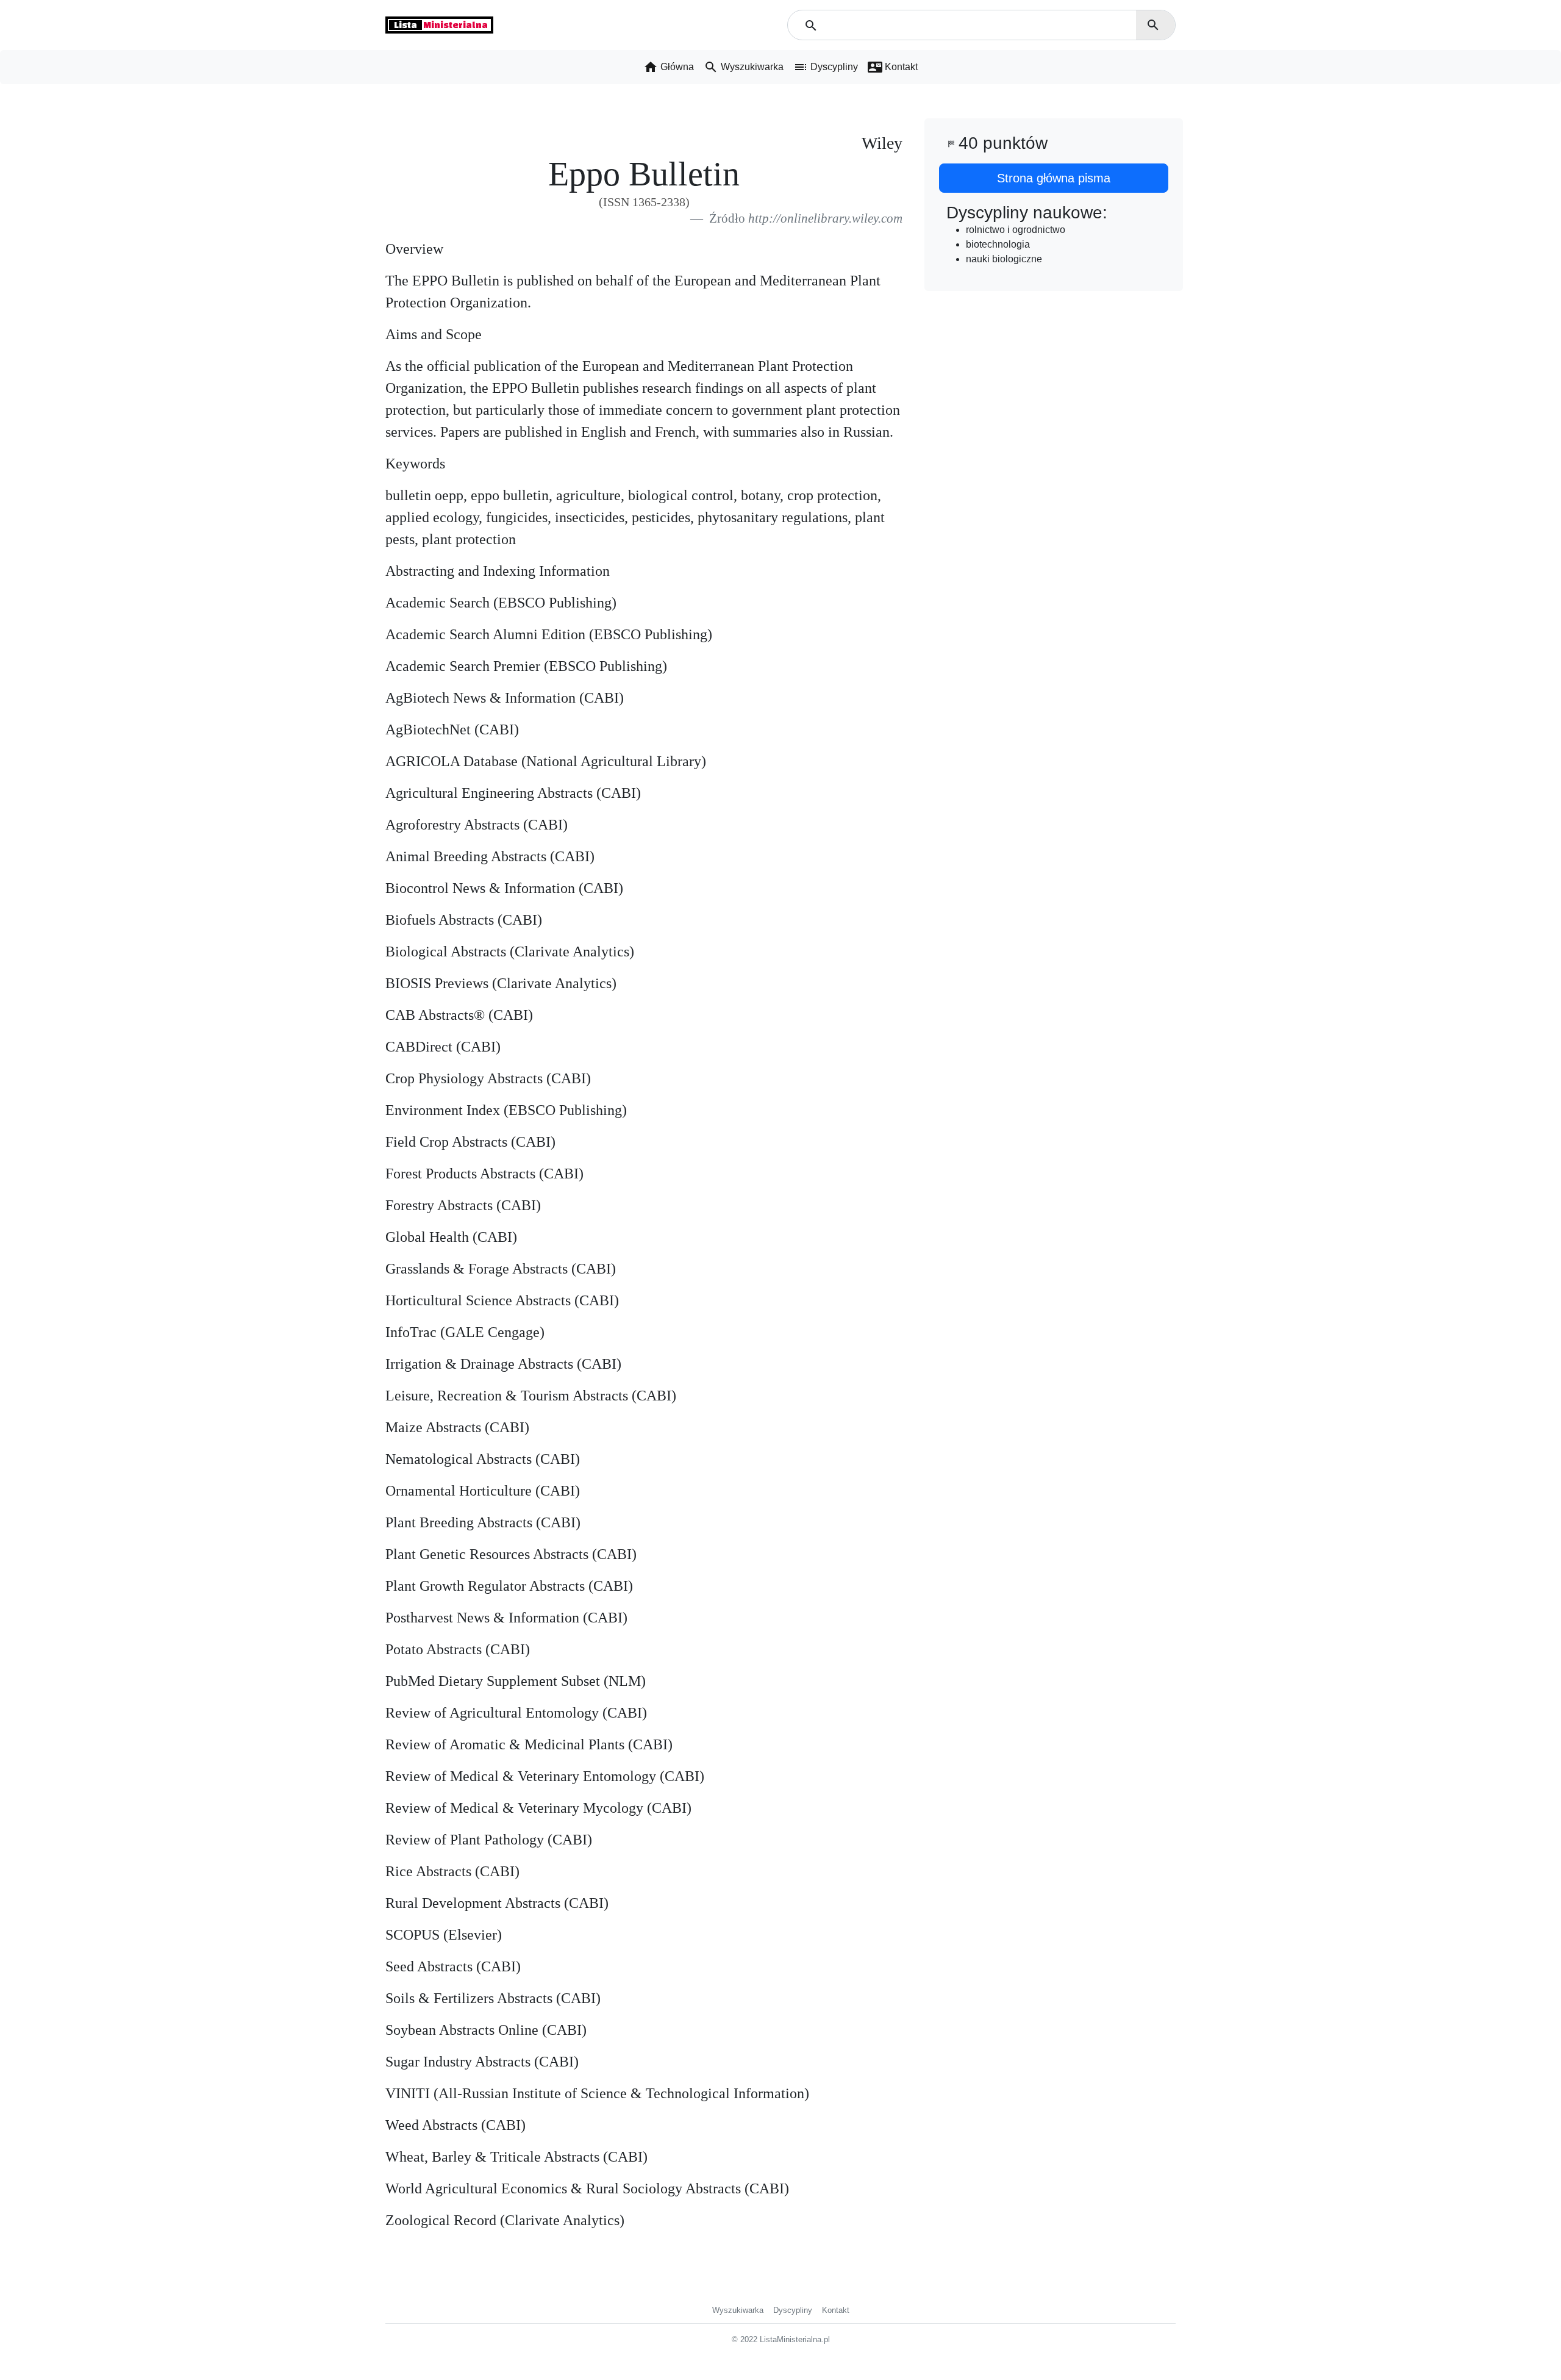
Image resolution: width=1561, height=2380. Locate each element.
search (1153, 25)
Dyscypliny (793, 2310)
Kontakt (836, 2310)
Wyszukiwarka (738, 2310)
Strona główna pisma (1054, 178)
